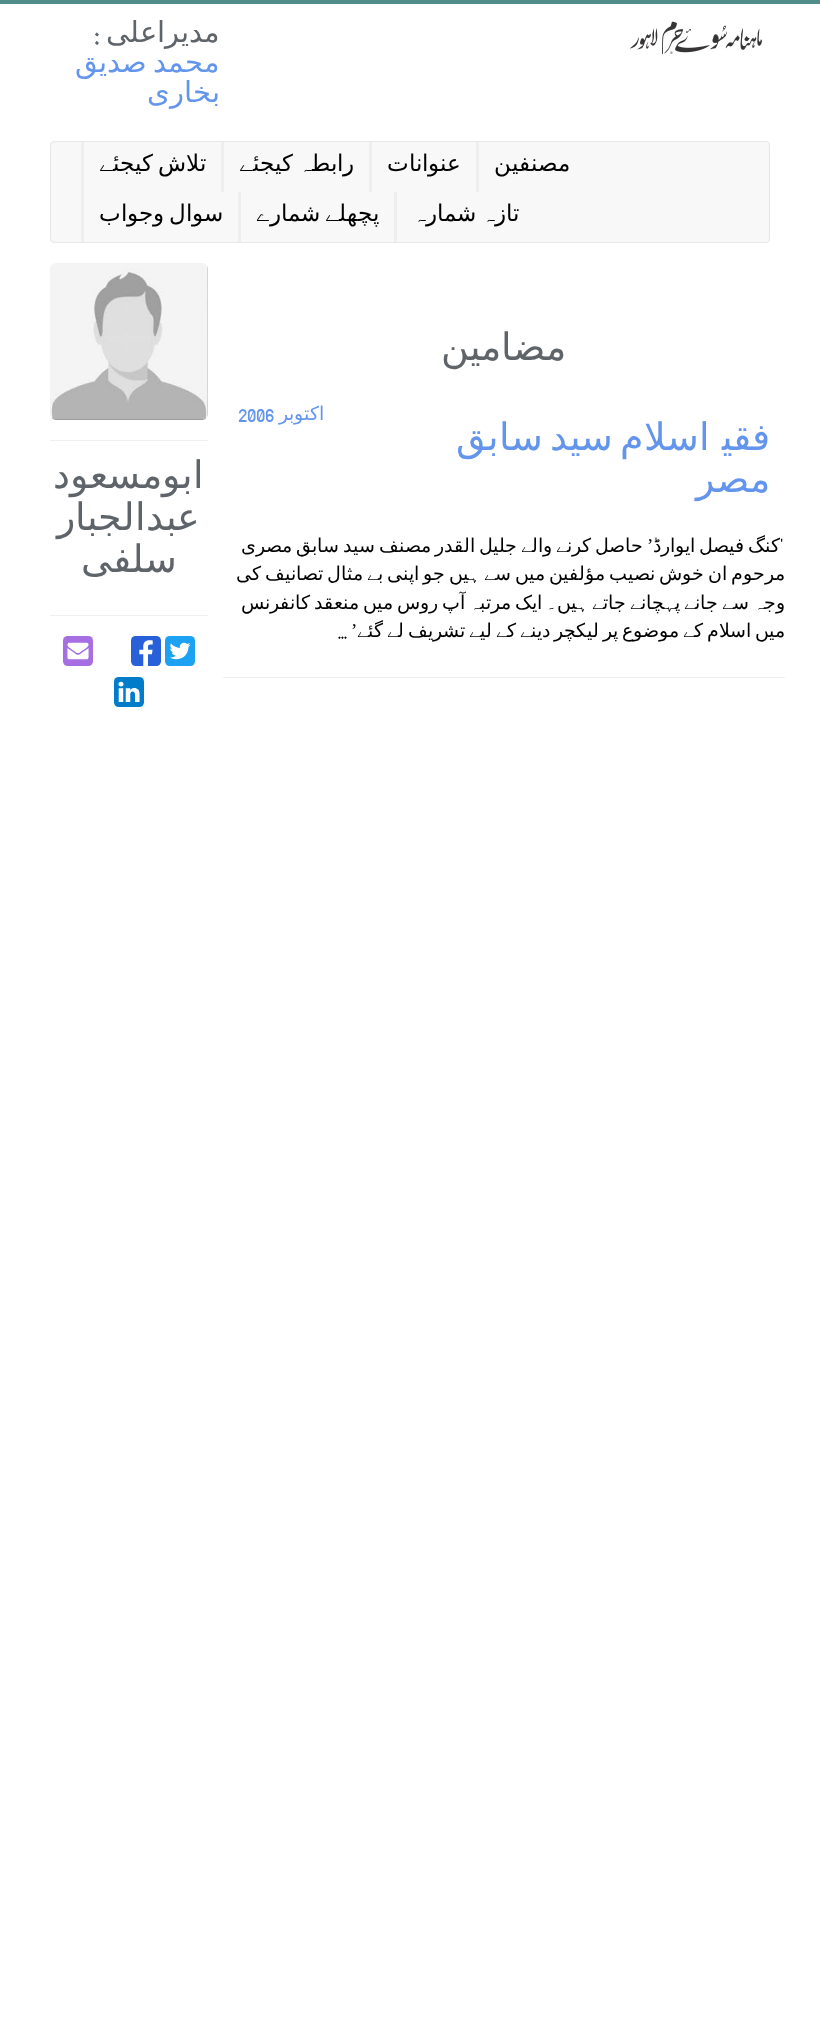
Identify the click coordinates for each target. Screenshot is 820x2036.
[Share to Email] (78, 651)
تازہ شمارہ (465, 216)
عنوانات (424, 166)
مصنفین (532, 166)
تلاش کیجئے (152, 166)
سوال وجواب (161, 216)
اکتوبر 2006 (281, 416)
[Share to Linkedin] (129, 692)
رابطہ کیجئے (296, 166)
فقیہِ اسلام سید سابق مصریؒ (613, 464)
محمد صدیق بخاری (147, 81)
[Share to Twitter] (180, 651)
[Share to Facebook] (146, 651)
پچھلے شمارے (317, 216)
